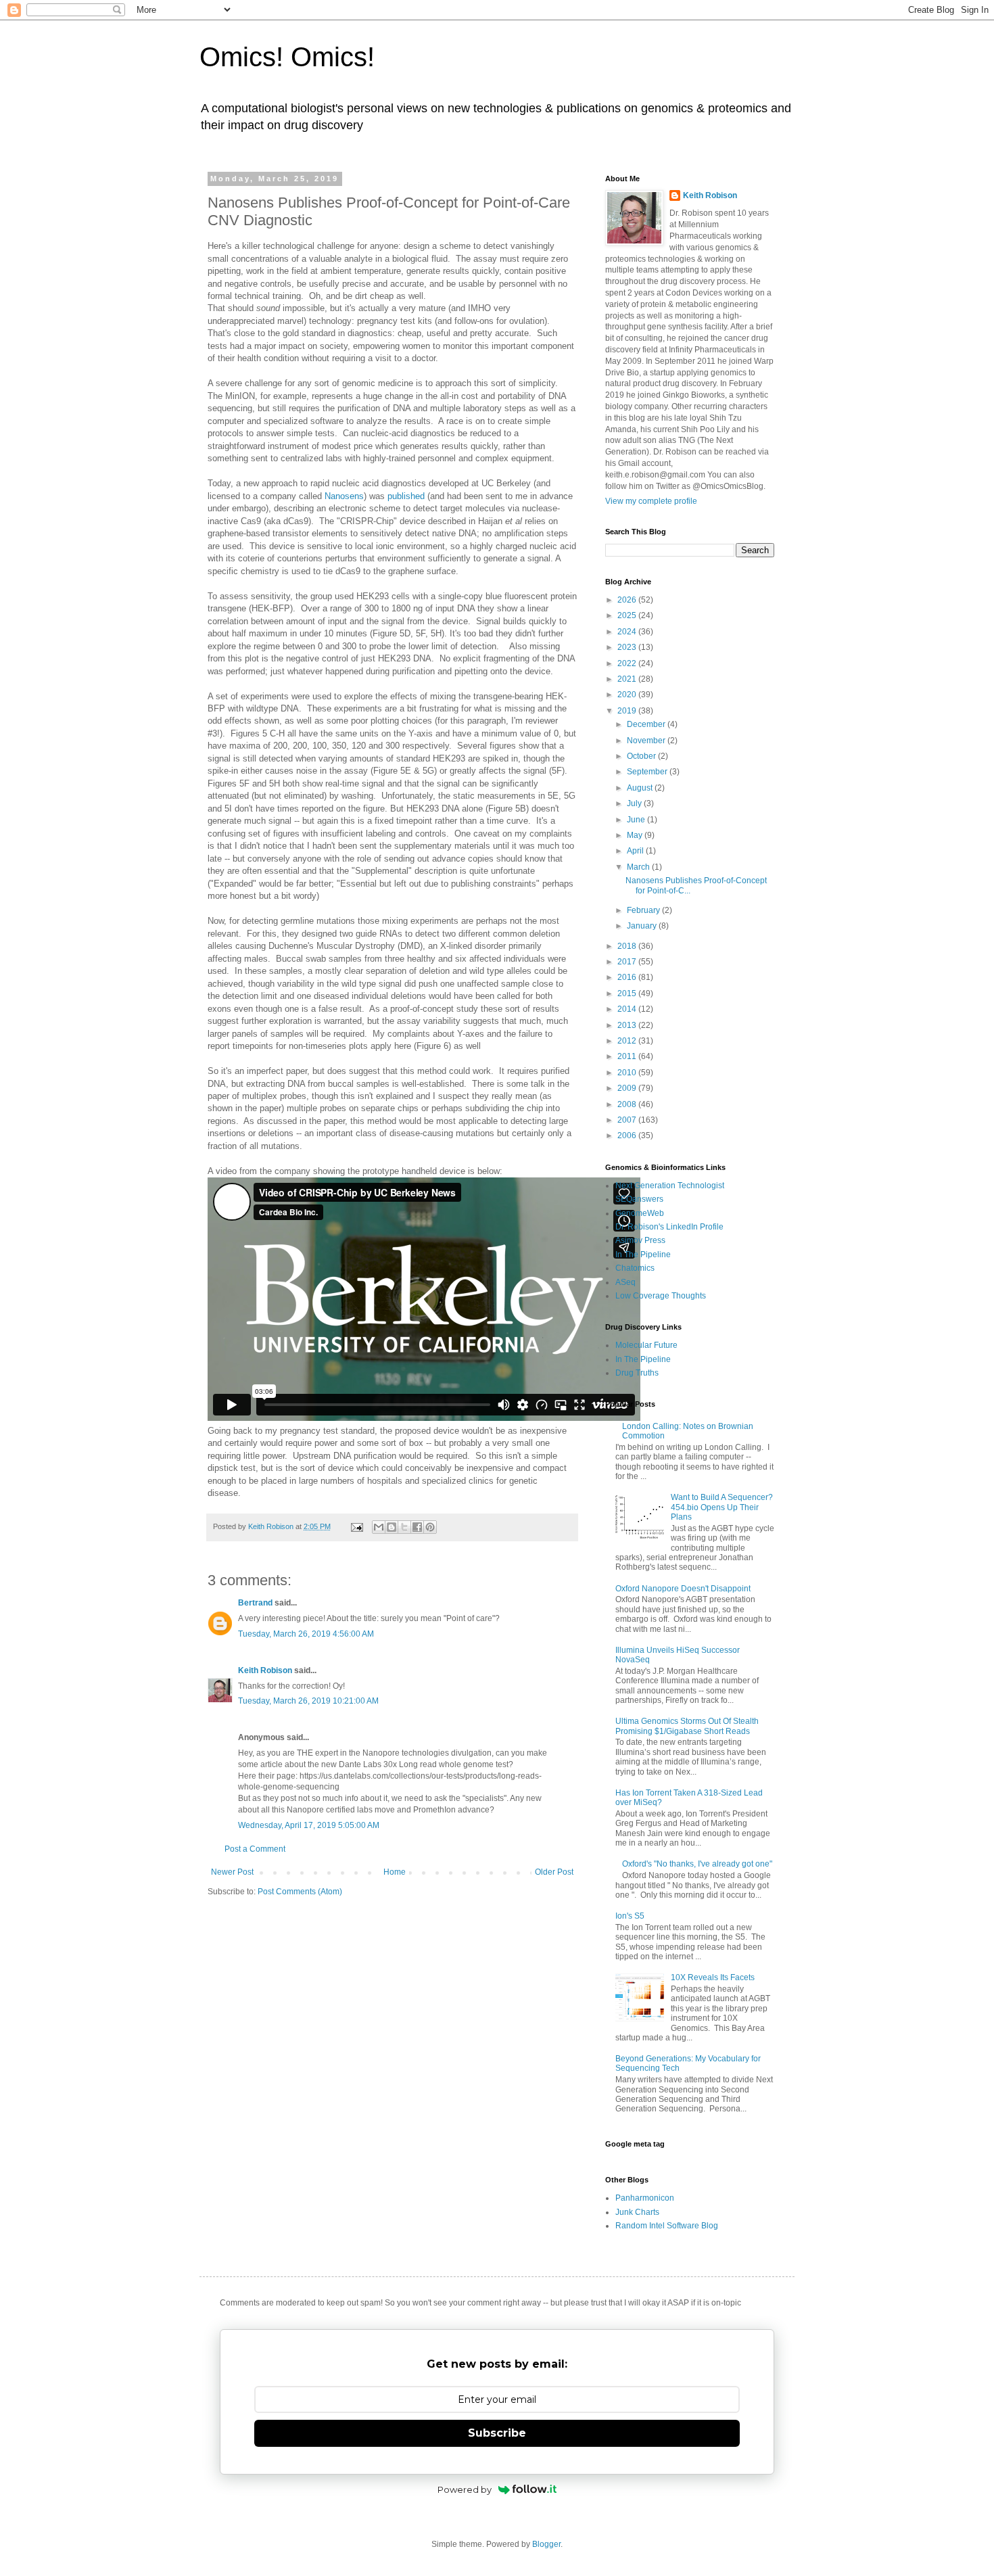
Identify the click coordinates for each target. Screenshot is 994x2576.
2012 (628, 1041)
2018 (628, 946)
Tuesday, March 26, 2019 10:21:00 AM (308, 1701)
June (637, 820)
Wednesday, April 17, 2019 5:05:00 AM (309, 1825)
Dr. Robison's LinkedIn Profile (669, 1227)
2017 (628, 962)
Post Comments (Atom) (300, 1892)
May (636, 835)
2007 (628, 1120)
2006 (628, 1135)
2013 (628, 1025)
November (647, 741)
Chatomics (635, 1268)
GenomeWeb (640, 1213)
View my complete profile (651, 501)
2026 (628, 600)
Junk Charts (637, 2212)
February (644, 910)
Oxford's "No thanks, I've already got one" (697, 1864)
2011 (628, 1056)
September (648, 772)
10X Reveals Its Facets (713, 1977)
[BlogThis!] (392, 1527)
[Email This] (379, 1527)
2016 (628, 977)
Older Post (554, 1872)
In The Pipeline (643, 1255)
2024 (628, 632)
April (636, 851)
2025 (628, 615)
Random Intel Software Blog (667, 2226)
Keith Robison (265, 1670)
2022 (628, 663)
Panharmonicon (645, 2198)
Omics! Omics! (287, 57)
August (641, 788)
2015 (628, 993)
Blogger (546, 2544)
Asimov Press (640, 1240)
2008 (628, 1104)
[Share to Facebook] (417, 1527)
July (635, 803)
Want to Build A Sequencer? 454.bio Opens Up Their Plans (722, 1507)
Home (395, 1872)
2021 (628, 679)
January (643, 926)
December (647, 724)
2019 (628, 711)
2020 (628, 695)
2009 (628, 1088)
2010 (628, 1073)
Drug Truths (637, 1373)
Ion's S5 (630, 1916)
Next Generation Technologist (670, 1186)
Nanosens (344, 496)
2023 (628, 647)
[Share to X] (404, 1527)
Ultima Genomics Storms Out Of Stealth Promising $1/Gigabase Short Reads (687, 1726)
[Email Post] (356, 1526)
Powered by (465, 2489)
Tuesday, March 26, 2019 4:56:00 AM (306, 1634)
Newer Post (232, 1872)
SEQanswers (639, 1199)
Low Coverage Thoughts (661, 1296)
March (639, 867)
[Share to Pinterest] (430, 1527)
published (406, 496)
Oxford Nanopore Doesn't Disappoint (683, 1589)
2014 (628, 1009)
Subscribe (497, 2433)
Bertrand (255, 1603)
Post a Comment (255, 1849)
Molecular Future (646, 1345)
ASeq (625, 1282)
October (642, 756)
